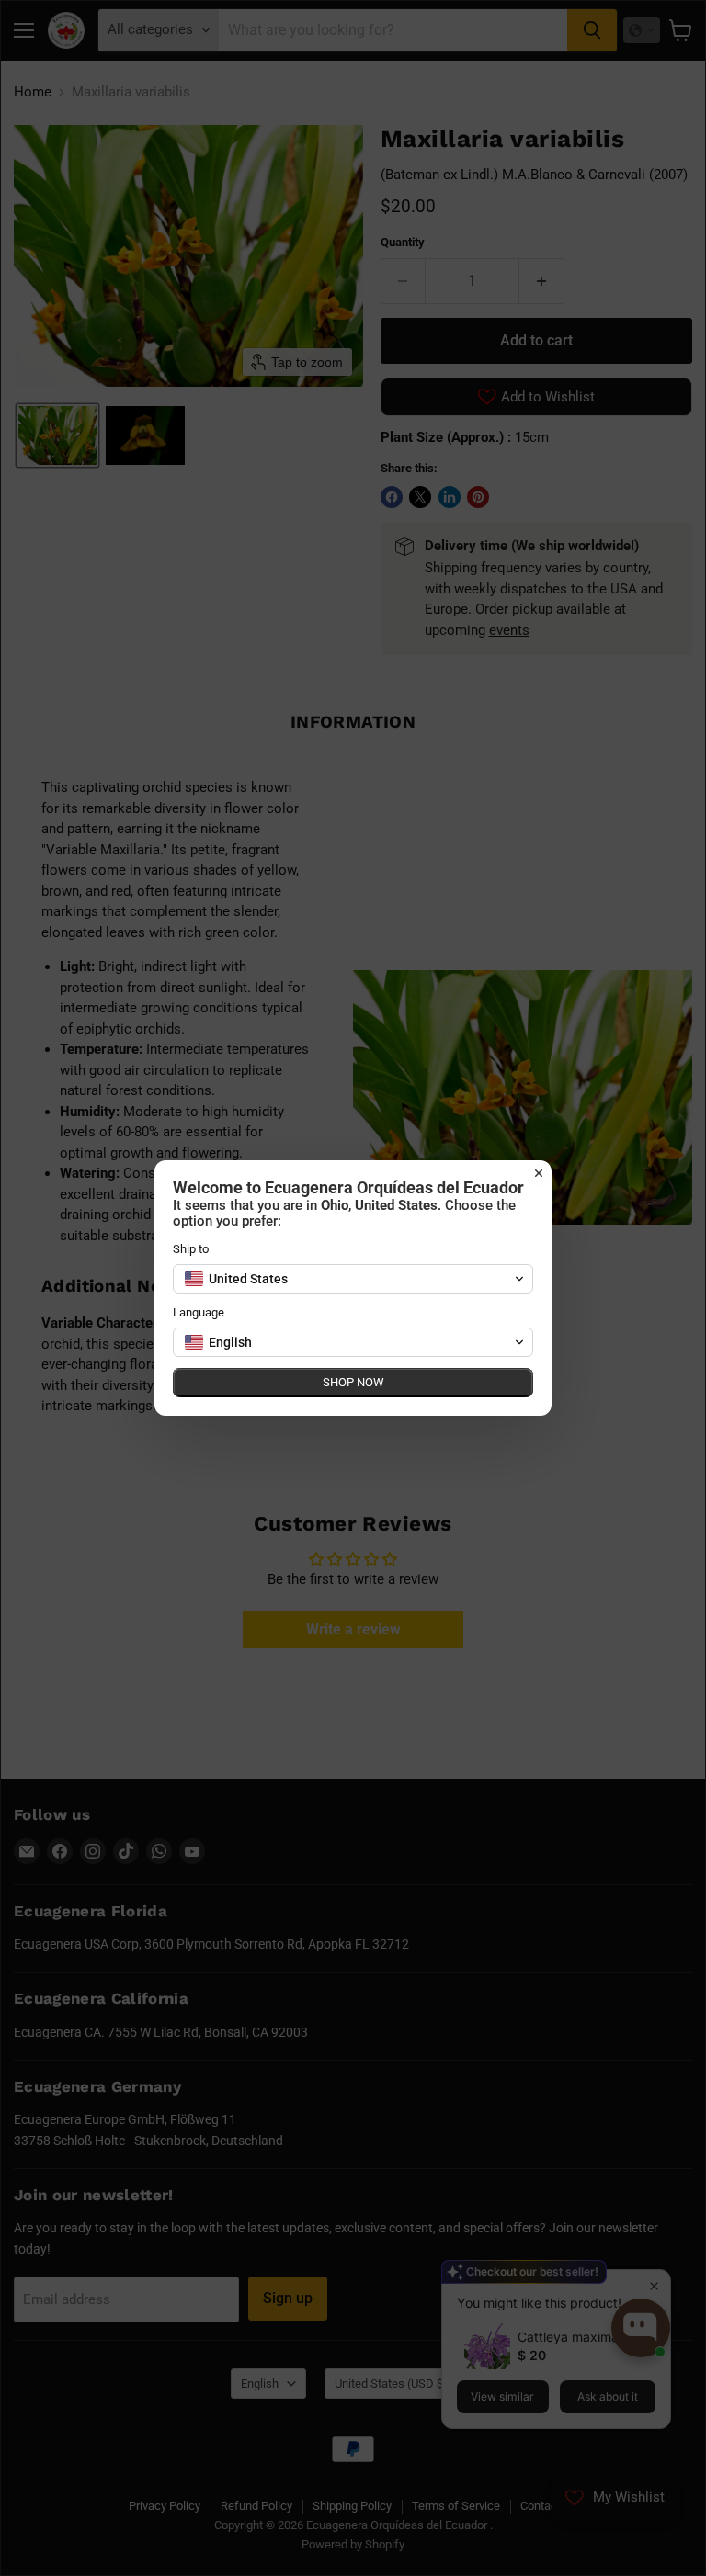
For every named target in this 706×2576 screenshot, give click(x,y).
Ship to (191, 1249)
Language (199, 1312)
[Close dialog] (539, 1173)
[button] (353, 1279)
